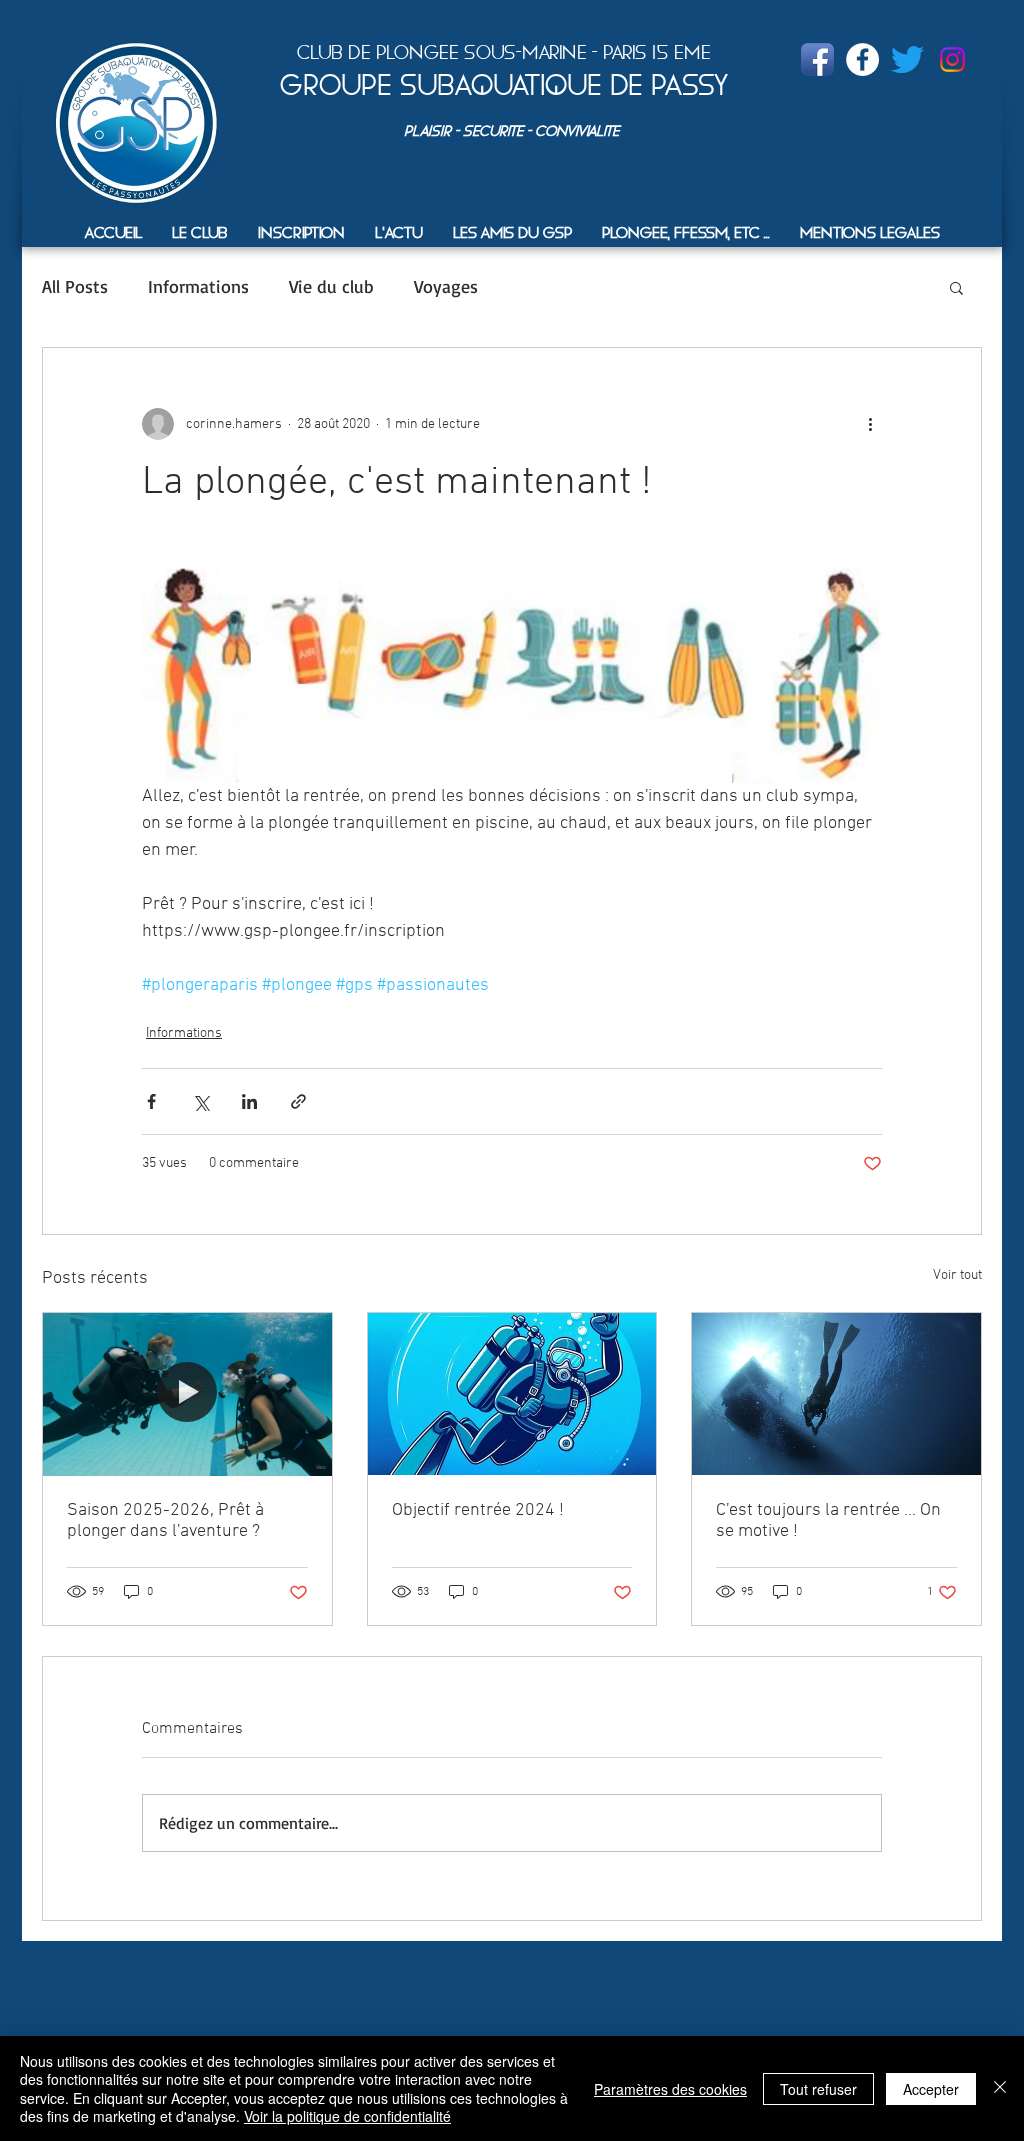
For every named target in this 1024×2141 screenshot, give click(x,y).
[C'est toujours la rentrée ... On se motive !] (836, 1394)
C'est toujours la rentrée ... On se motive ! (828, 1521)
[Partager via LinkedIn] (249, 1101)
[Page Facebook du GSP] (817, 59)
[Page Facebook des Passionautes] (862, 59)
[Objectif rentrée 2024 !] (512, 1394)
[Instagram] (952, 59)
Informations (198, 286)
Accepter (931, 2089)
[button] (200, 232)
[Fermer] (1000, 2088)
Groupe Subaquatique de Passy (504, 85)
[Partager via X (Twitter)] (200, 1101)
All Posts (75, 286)
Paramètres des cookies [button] (670, 2089)
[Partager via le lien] (298, 1101)
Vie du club (331, 286)
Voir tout (957, 1275)
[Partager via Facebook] (151, 1101)
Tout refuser (818, 2089)
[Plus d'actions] (870, 424)
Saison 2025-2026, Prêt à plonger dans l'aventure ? (165, 1521)
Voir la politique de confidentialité (347, 2116)
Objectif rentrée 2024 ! (478, 1510)
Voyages (446, 286)
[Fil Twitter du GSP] (907, 59)
